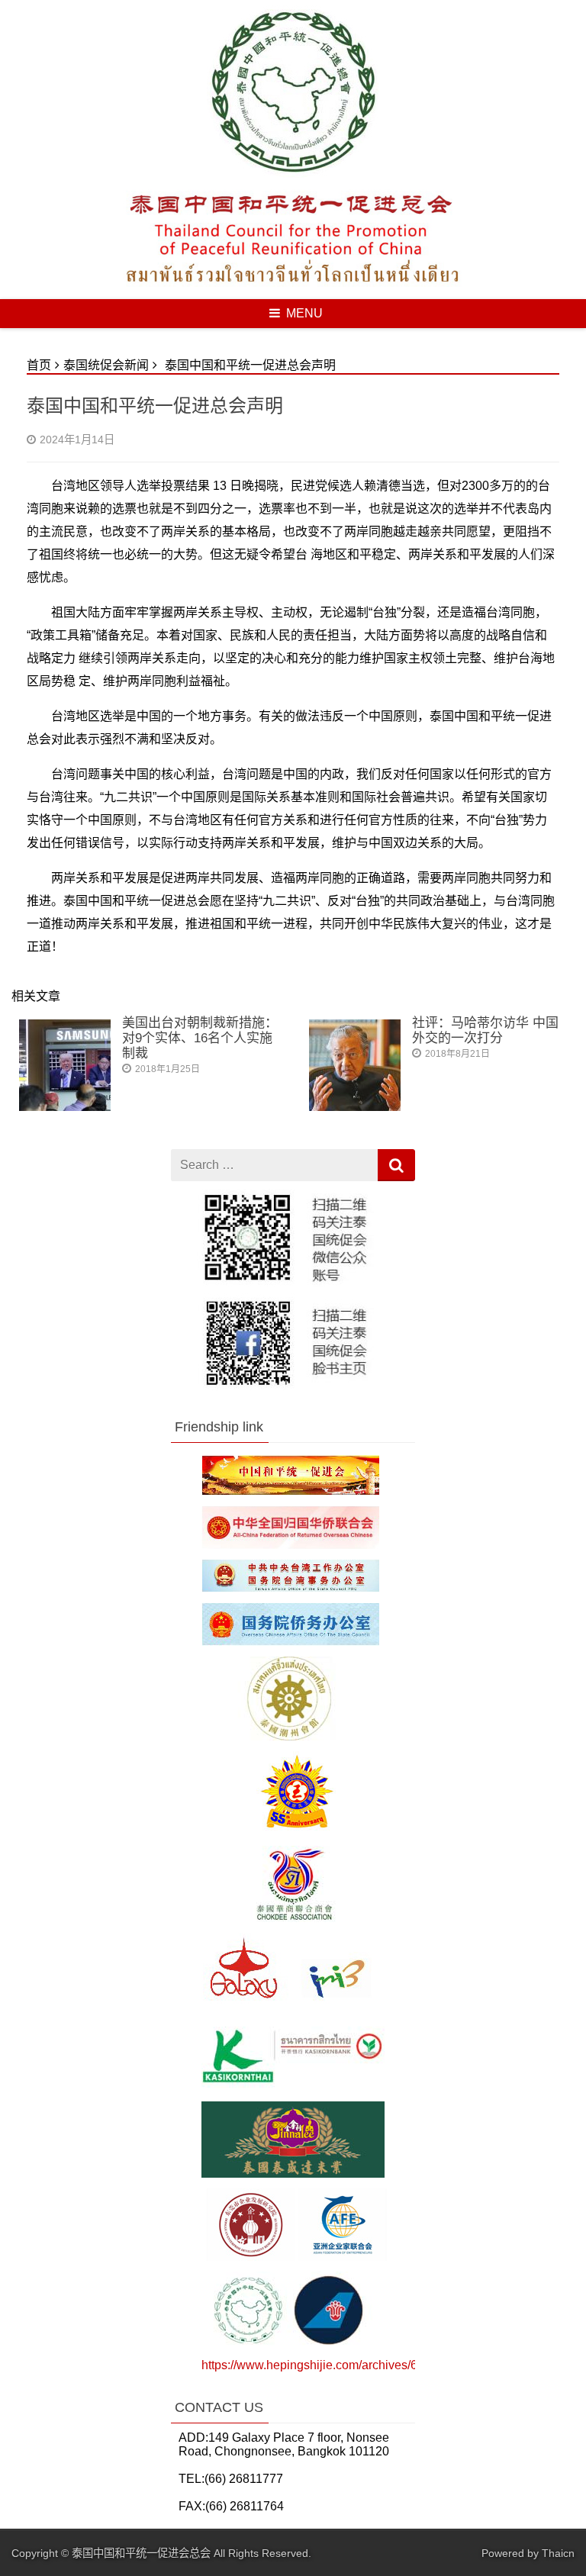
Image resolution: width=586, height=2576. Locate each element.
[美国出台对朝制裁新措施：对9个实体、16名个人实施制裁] (65, 1107)
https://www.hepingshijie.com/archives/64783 (323, 2365)
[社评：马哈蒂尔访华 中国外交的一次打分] (355, 1107)
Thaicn (558, 2553)
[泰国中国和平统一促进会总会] (293, 174)
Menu (304, 313)
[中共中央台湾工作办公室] (290, 1587)
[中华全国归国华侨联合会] (290, 1545)
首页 (39, 365)
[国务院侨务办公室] (291, 1642)
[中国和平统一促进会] (291, 1491)
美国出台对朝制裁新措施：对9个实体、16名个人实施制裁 (200, 1038)
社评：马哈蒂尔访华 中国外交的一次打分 (485, 1030)
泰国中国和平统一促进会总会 (141, 2553)
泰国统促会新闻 (106, 365)
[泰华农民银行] (293, 2087)
